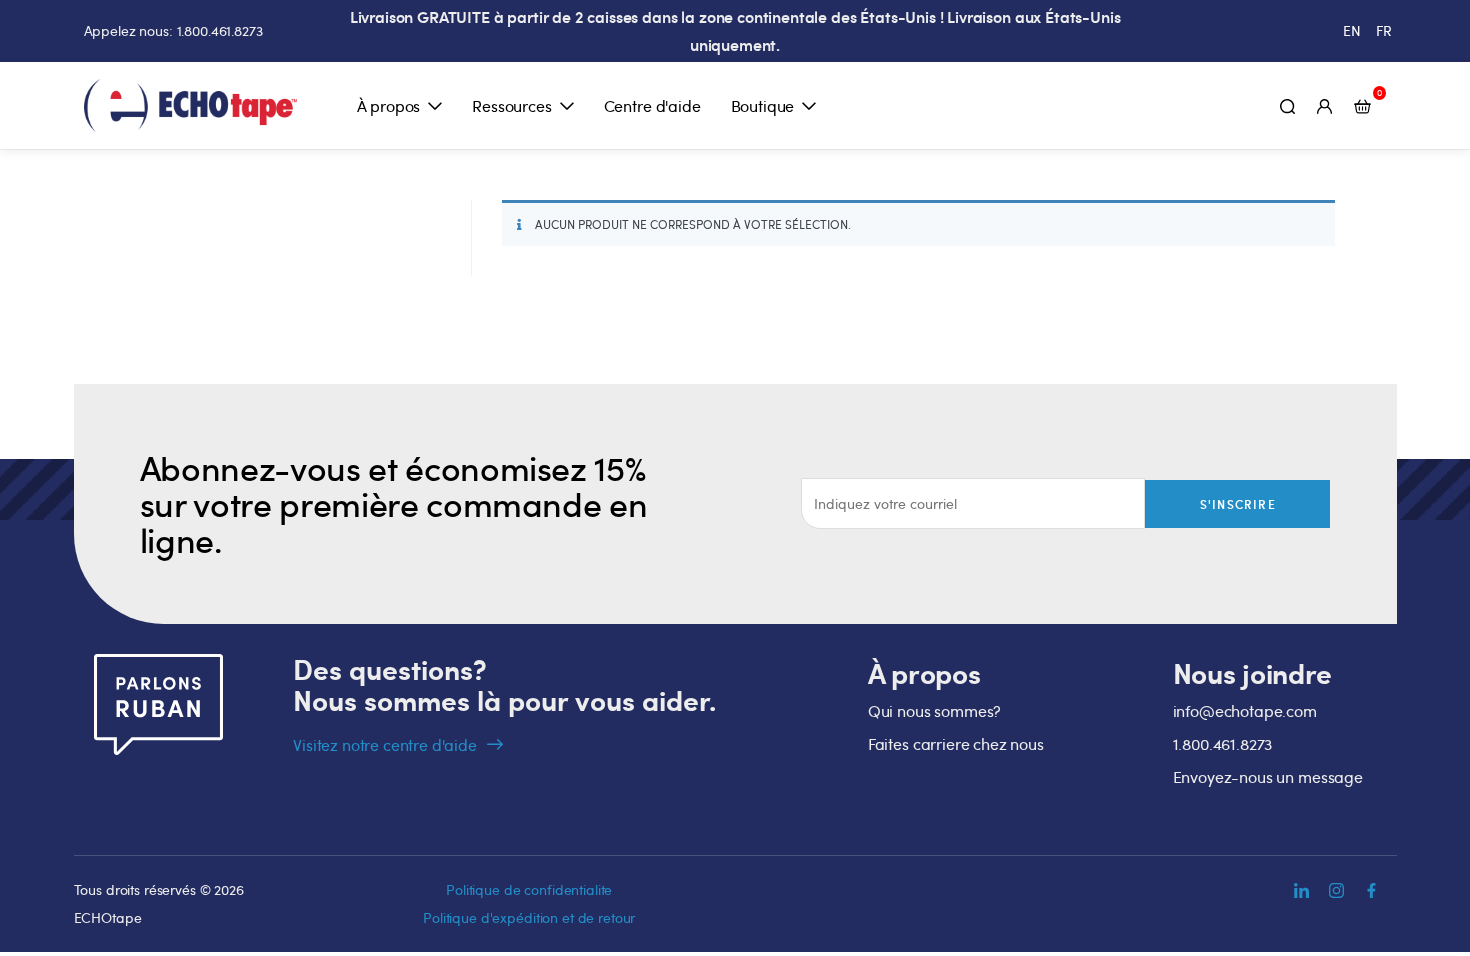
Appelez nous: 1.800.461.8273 (173, 30)
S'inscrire (1238, 504)
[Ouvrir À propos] (435, 106)
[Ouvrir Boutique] (809, 106)
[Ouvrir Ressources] (567, 106)
